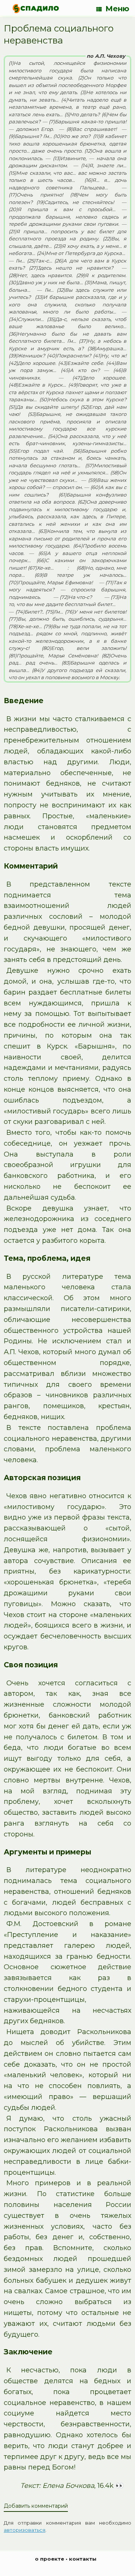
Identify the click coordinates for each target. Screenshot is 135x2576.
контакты (83, 2559)
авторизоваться (25, 2530)
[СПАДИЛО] (36, 8)
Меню (117, 9)
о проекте (49, 2559)
